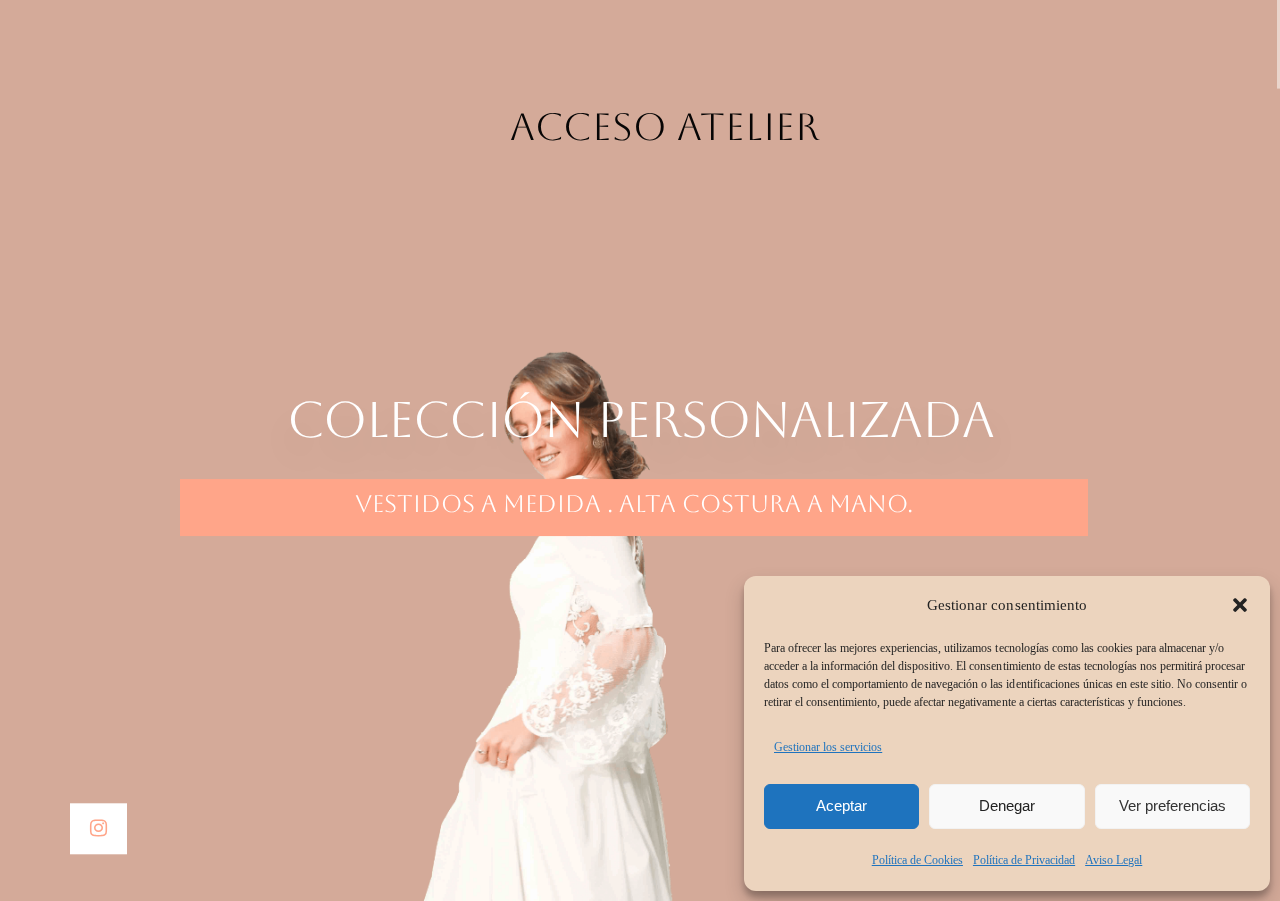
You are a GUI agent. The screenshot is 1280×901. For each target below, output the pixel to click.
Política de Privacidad (1024, 860)
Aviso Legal (1113, 860)
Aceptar (841, 805)
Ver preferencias (1172, 805)
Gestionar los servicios (828, 747)
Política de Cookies (917, 860)
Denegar (1007, 805)
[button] (1240, 605)
